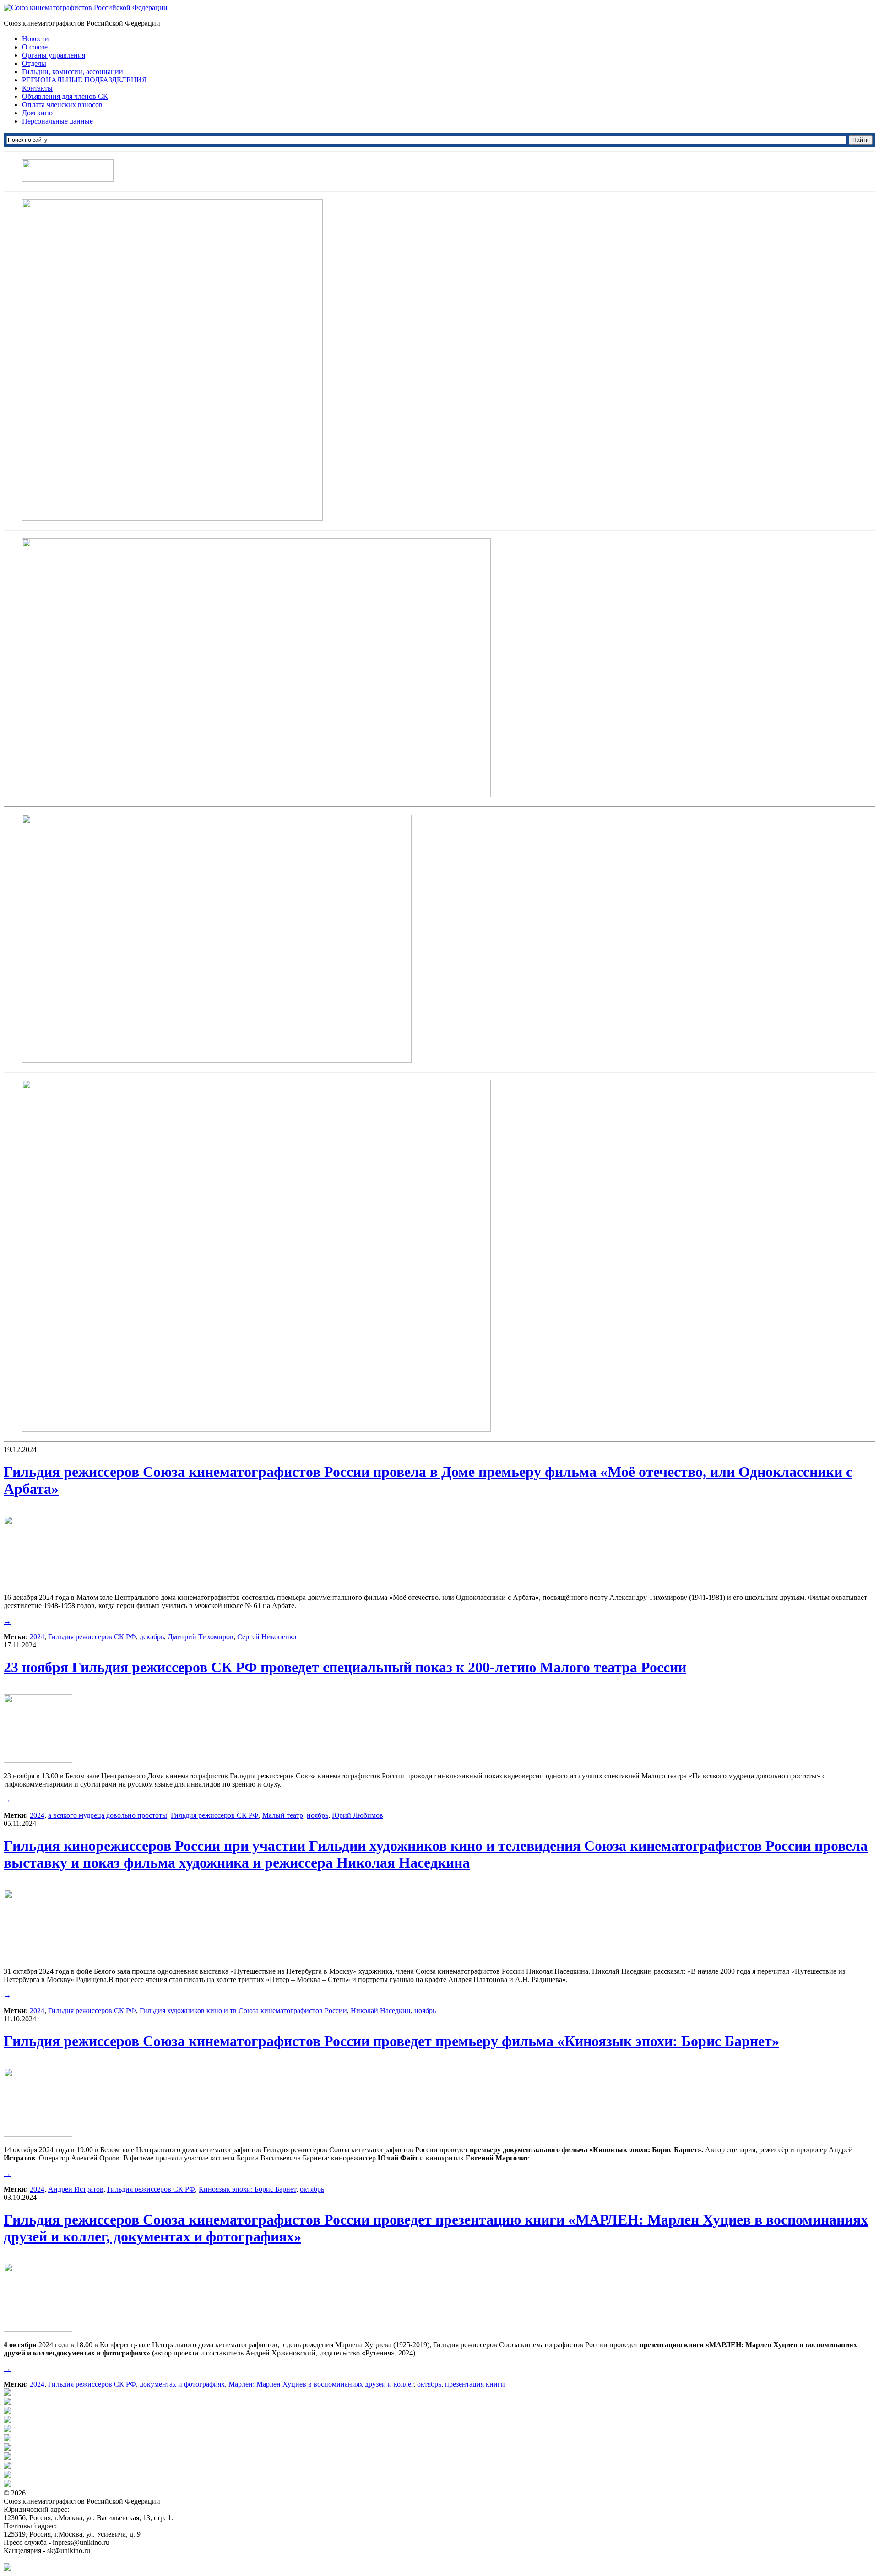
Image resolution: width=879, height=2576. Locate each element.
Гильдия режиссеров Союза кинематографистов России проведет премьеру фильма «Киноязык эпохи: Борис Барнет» (391, 2041)
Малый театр (283, 1815)
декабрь (152, 1637)
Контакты (37, 88)
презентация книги (475, 2384)
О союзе (35, 47)
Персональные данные (57, 121)
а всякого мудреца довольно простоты (108, 1815)
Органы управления (54, 55)
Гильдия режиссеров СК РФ (92, 1637)
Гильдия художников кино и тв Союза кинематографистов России (243, 2011)
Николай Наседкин (381, 2011)
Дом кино (37, 113)
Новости (35, 39)
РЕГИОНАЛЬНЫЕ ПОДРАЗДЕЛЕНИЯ (84, 80)
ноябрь (317, 1815)
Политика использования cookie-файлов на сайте (81, 2559)
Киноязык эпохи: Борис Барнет (247, 2189)
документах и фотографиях (182, 2384)
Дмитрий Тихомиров (201, 1637)
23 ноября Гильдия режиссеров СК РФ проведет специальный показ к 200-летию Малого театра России (345, 1667)
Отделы (34, 63)
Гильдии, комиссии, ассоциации (73, 72)
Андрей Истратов (76, 2189)
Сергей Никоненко (267, 1637)
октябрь (312, 2189)
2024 (37, 1637)
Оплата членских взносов (62, 105)
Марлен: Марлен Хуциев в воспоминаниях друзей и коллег (321, 2384)
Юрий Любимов (358, 1815)
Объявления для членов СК (65, 96)
